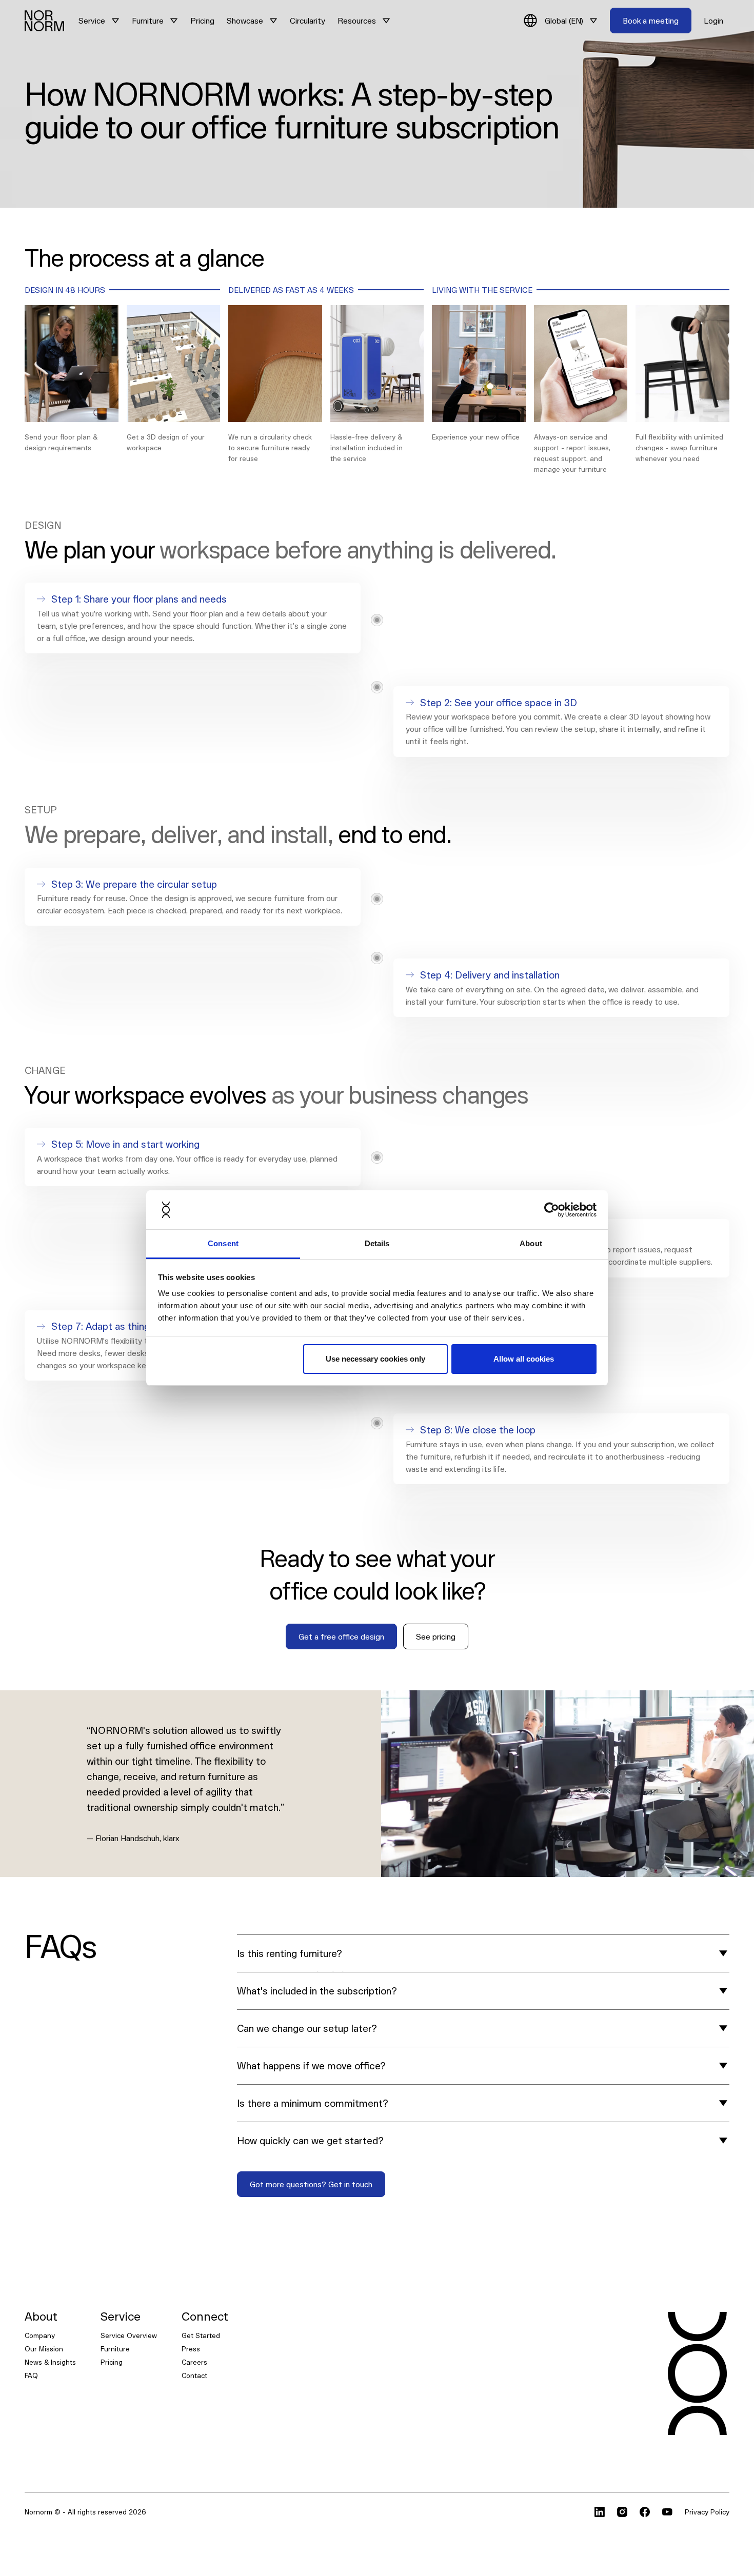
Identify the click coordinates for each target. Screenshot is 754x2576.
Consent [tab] (223, 1243)
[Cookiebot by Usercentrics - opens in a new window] (552, 1210)
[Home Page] (44, 21)
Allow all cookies (524, 1359)
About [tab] (531, 1243)
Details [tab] (377, 1243)
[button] (99, 21)
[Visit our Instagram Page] (622, 2512)
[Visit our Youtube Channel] (667, 2512)
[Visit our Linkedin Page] (600, 2512)
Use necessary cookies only (375, 1359)
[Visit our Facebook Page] (645, 2512)
